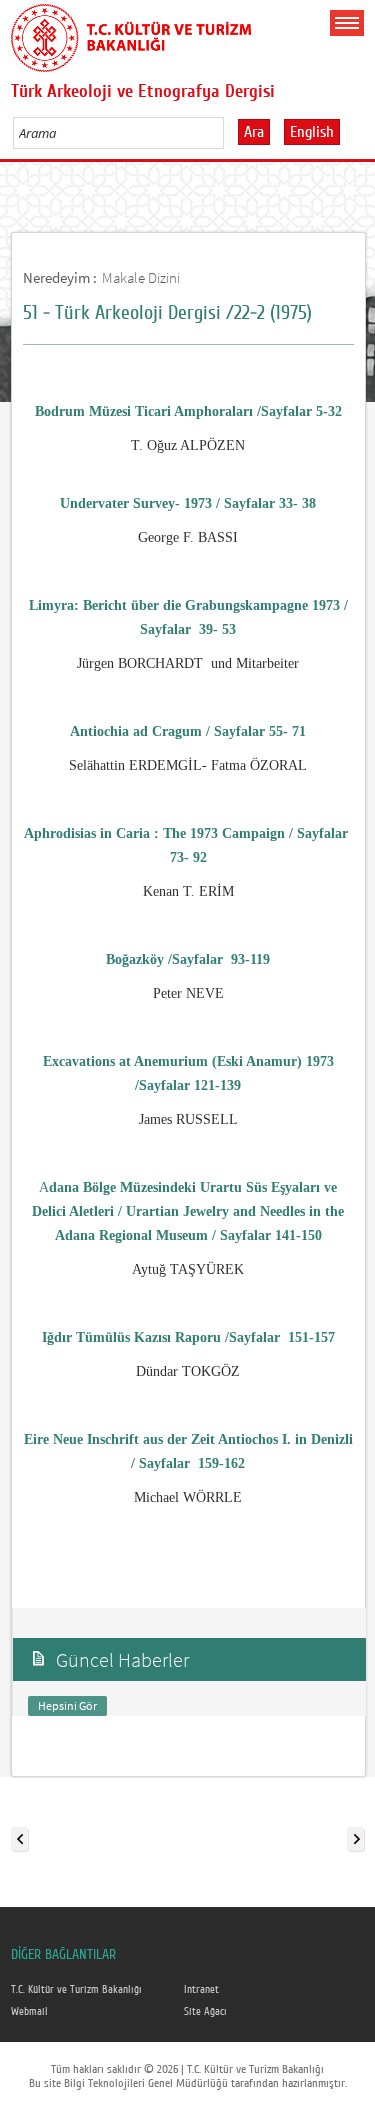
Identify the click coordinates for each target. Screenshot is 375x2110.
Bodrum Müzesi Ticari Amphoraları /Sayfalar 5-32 (188, 411)
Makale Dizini (141, 277)
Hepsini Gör (67, 1705)
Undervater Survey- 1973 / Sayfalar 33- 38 (188, 503)
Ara (254, 132)
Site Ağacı (205, 2012)
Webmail (29, 2012)
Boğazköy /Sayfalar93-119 (188, 959)
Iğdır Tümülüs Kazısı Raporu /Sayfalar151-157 (188, 1337)
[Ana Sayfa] (131, 34)
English (312, 132)
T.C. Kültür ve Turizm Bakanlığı (76, 1990)
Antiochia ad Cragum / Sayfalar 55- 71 (188, 731)
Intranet (201, 1990)
